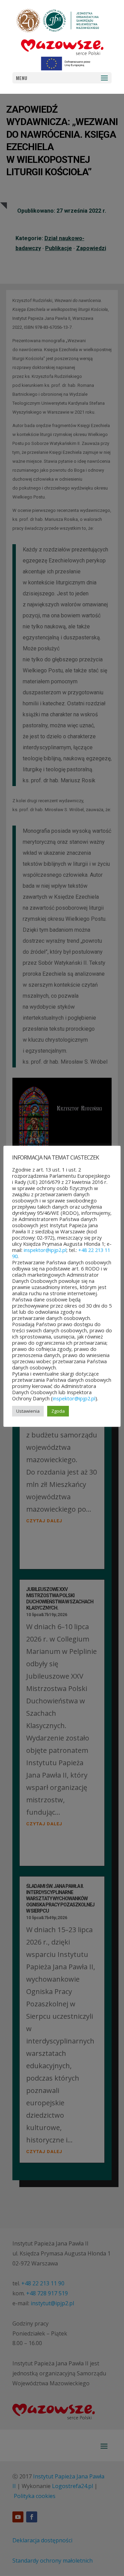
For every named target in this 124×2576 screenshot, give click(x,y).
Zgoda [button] (58, 1411)
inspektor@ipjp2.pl (45, 1250)
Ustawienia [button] (28, 1411)
